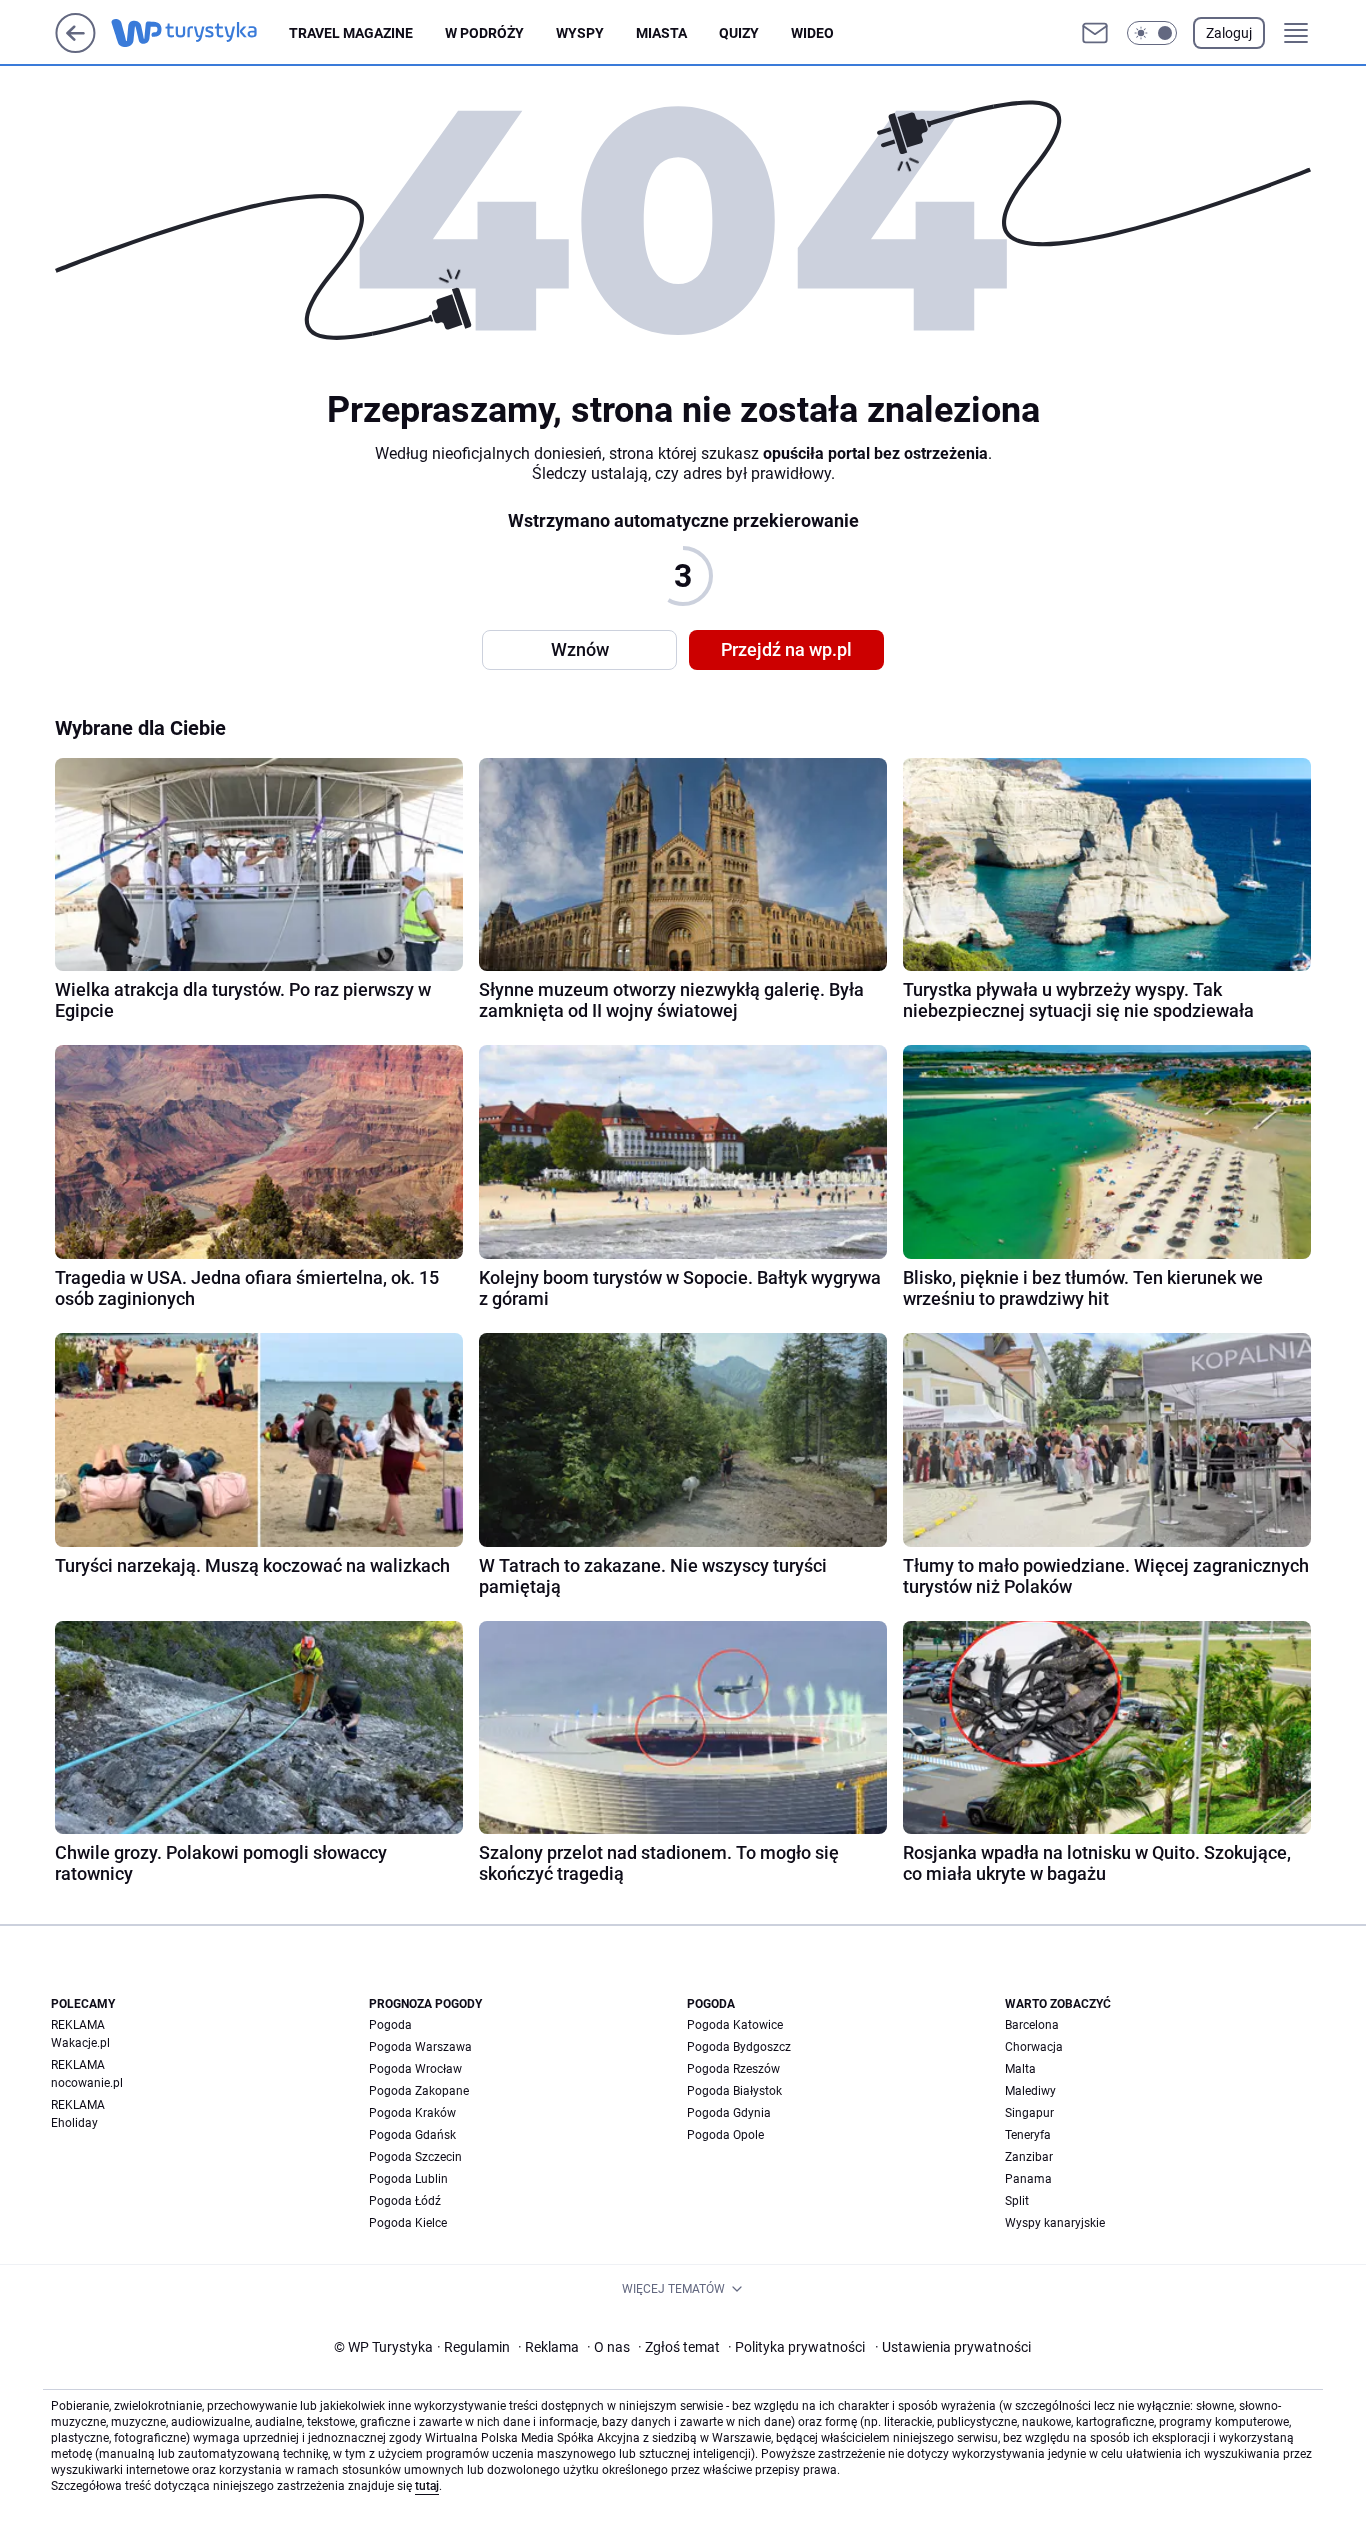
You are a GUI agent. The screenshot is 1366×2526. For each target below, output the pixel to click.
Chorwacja (1034, 2047)
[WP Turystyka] (200, 33)
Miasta (661, 33)
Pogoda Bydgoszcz (739, 2047)
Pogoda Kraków (412, 2113)
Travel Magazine (351, 33)
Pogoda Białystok (734, 2091)
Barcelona (1032, 2025)
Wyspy (580, 33)
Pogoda (390, 2025)
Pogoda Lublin (408, 2179)
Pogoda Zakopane (419, 2091)
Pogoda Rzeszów (733, 2069)
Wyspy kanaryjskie (1055, 2223)
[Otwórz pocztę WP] (1095, 33)
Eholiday (74, 2123)
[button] (1152, 33)
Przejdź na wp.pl (786, 649)
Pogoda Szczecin (415, 2157)
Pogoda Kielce (408, 2223)
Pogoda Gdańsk (412, 2135)
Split (1017, 2201)
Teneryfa (1028, 2135)
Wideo (812, 33)
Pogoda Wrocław (415, 2069)
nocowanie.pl (87, 2083)
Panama (1028, 2179)
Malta (1020, 2069)
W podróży (484, 33)
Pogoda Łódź (405, 2201)
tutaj (427, 2486)
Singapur (1029, 2113)
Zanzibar (1029, 2157)
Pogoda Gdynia (729, 2113)
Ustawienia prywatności (953, 2347)
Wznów (580, 649)
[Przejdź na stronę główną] (75, 47)
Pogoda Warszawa (420, 2047)
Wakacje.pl (80, 2043)
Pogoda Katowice (735, 2025)
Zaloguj (1229, 33)
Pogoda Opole (725, 2135)
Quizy (739, 33)
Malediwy (1030, 2091)
